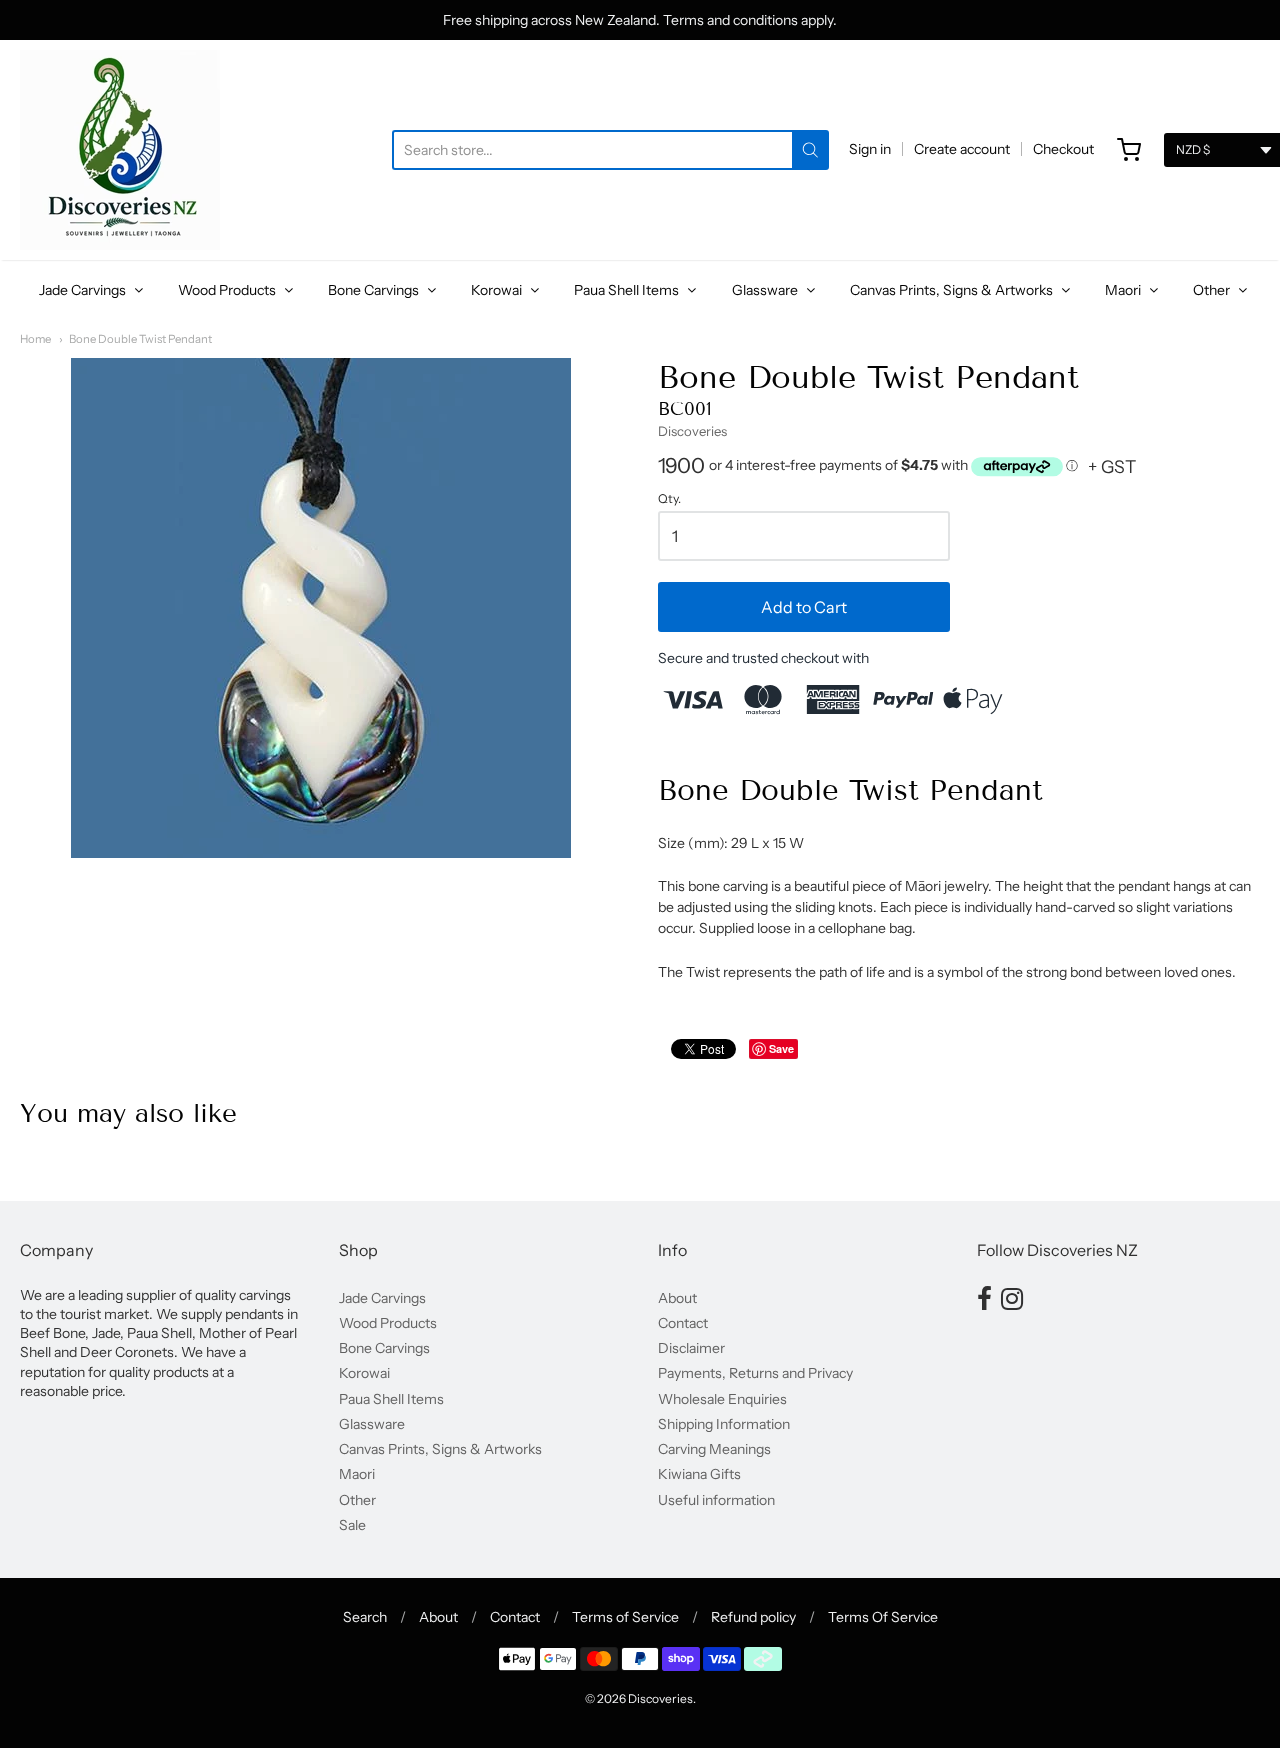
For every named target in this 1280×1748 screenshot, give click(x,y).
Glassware (766, 290)
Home (35, 339)
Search (365, 1617)
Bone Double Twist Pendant (140, 339)
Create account (962, 149)
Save (781, 1048)
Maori (1124, 290)
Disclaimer (691, 1348)
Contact (683, 1323)
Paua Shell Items (628, 290)
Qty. (669, 499)
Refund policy (753, 1617)
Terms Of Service (883, 1617)
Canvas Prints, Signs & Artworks (953, 290)
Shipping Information (724, 1424)
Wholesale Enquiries (722, 1399)
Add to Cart (804, 607)
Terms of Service (625, 1617)
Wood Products (228, 290)
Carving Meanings (714, 1449)
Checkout (1063, 149)
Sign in (870, 149)
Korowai (498, 290)
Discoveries (692, 431)
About (677, 1298)
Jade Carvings (84, 290)
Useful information (716, 1500)
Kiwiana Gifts (699, 1474)
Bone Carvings (375, 290)
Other (1213, 290)
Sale (352, 1525)
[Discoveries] (120, 150)
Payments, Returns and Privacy (755, 1373)
